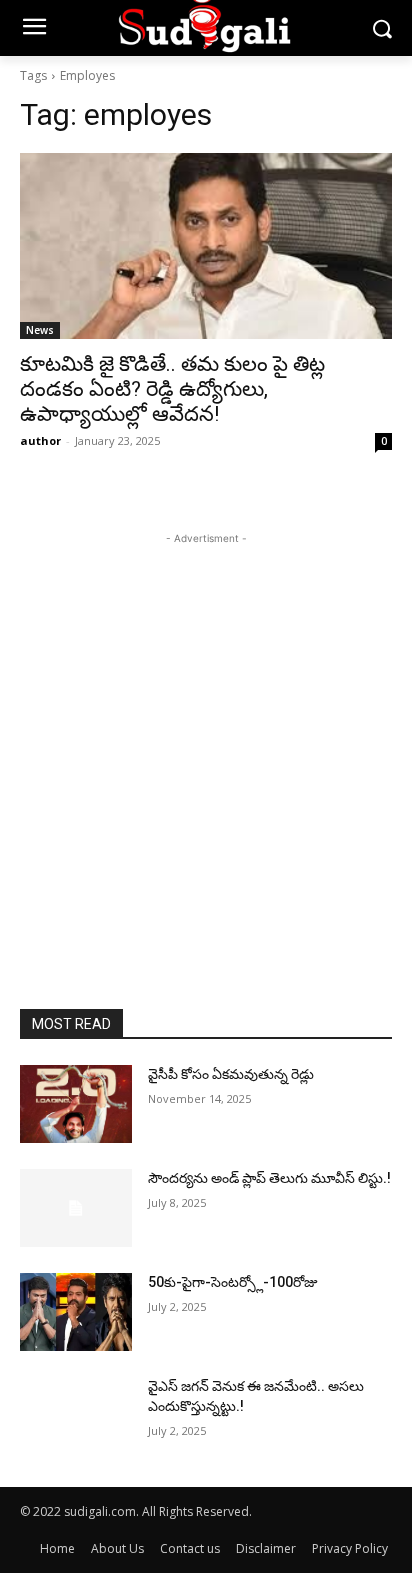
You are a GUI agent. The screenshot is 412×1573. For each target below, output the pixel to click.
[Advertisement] (206, 755)
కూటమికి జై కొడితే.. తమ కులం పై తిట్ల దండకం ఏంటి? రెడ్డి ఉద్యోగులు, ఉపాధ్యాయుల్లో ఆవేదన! (172, 389)
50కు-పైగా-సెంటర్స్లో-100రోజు (233, 1282)
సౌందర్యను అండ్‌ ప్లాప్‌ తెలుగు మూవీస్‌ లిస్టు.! (269, 1178)
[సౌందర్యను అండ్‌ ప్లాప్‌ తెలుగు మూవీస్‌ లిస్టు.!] (76, 1208)
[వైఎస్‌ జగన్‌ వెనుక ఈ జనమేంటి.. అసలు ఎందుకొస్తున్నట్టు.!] (76, 1416)
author (40, 440)
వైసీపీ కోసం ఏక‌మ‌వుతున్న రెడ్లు (231, 1074)
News (40, 330)
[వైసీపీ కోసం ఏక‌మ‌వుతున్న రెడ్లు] (76, 1104)
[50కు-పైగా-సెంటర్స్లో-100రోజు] (76, 1312)
